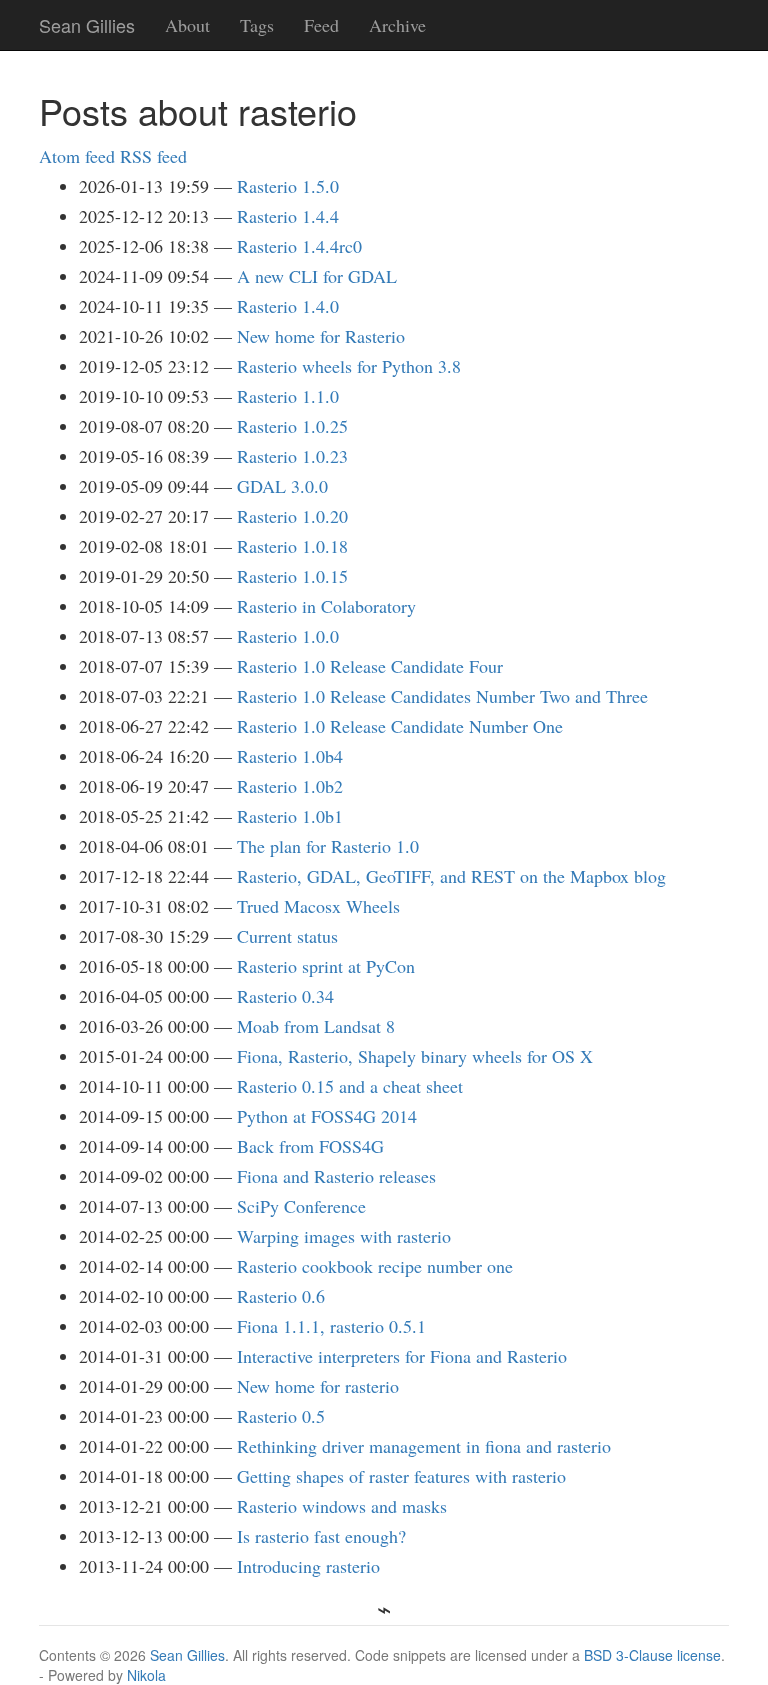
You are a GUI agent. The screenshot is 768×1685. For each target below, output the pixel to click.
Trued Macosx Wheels (318, 906)
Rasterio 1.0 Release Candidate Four (370, 666)
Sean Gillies (187, 1655)
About (187, 25)
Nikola (146, 1675)
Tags (257, 25)
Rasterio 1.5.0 (288, 186)
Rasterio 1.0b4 (290, 756)
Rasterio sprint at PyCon (326, 966)
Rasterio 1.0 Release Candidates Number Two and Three (442, 696)
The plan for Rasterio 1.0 (328, 846)
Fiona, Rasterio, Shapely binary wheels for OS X (415, 1056)
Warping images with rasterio (344, 1236)
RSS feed (153, 156)
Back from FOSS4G (310, 1146)
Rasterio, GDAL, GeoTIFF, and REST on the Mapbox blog (451, 876)
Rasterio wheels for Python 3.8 (349, 366)
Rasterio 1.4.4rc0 (299, 246)
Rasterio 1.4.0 (288, 306)
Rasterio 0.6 (281, 1296)
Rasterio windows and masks (342, 1506)
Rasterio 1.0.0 (288, 636)
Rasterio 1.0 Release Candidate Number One (400, 726)
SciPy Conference (301, 1206)
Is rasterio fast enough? (321, 1536)
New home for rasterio (318, 1386)
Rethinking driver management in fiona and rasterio (424, 1446)
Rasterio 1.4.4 (288, 216)
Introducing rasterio (308, 1566)
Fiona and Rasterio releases (336, 1176)
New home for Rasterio (321, 336)
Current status (287, 936)
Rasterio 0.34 (285, 996)
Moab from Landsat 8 (316, 1026)
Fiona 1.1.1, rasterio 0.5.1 (331, 1326)
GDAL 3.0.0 (282, 486)
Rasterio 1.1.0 (288, 396)
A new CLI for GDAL (317, 276)
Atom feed (77, 156)
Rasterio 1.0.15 (292, 576)
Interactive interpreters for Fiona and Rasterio (402, 1356)
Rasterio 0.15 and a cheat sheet (350, 1086)
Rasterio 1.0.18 (292, 546)
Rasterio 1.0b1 (290, 816)
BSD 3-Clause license (652, 1655)
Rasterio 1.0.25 (292, 426)
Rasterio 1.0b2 (290, 786)
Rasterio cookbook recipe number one (375, 1266)
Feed (321, 25)
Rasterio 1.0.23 (292, 456)
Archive (397, 25)
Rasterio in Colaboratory (326, 606)
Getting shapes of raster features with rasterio (401, 1476)
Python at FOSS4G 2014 (327, 1116)
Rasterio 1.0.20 (292, 516)
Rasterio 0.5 (281, 1416)
